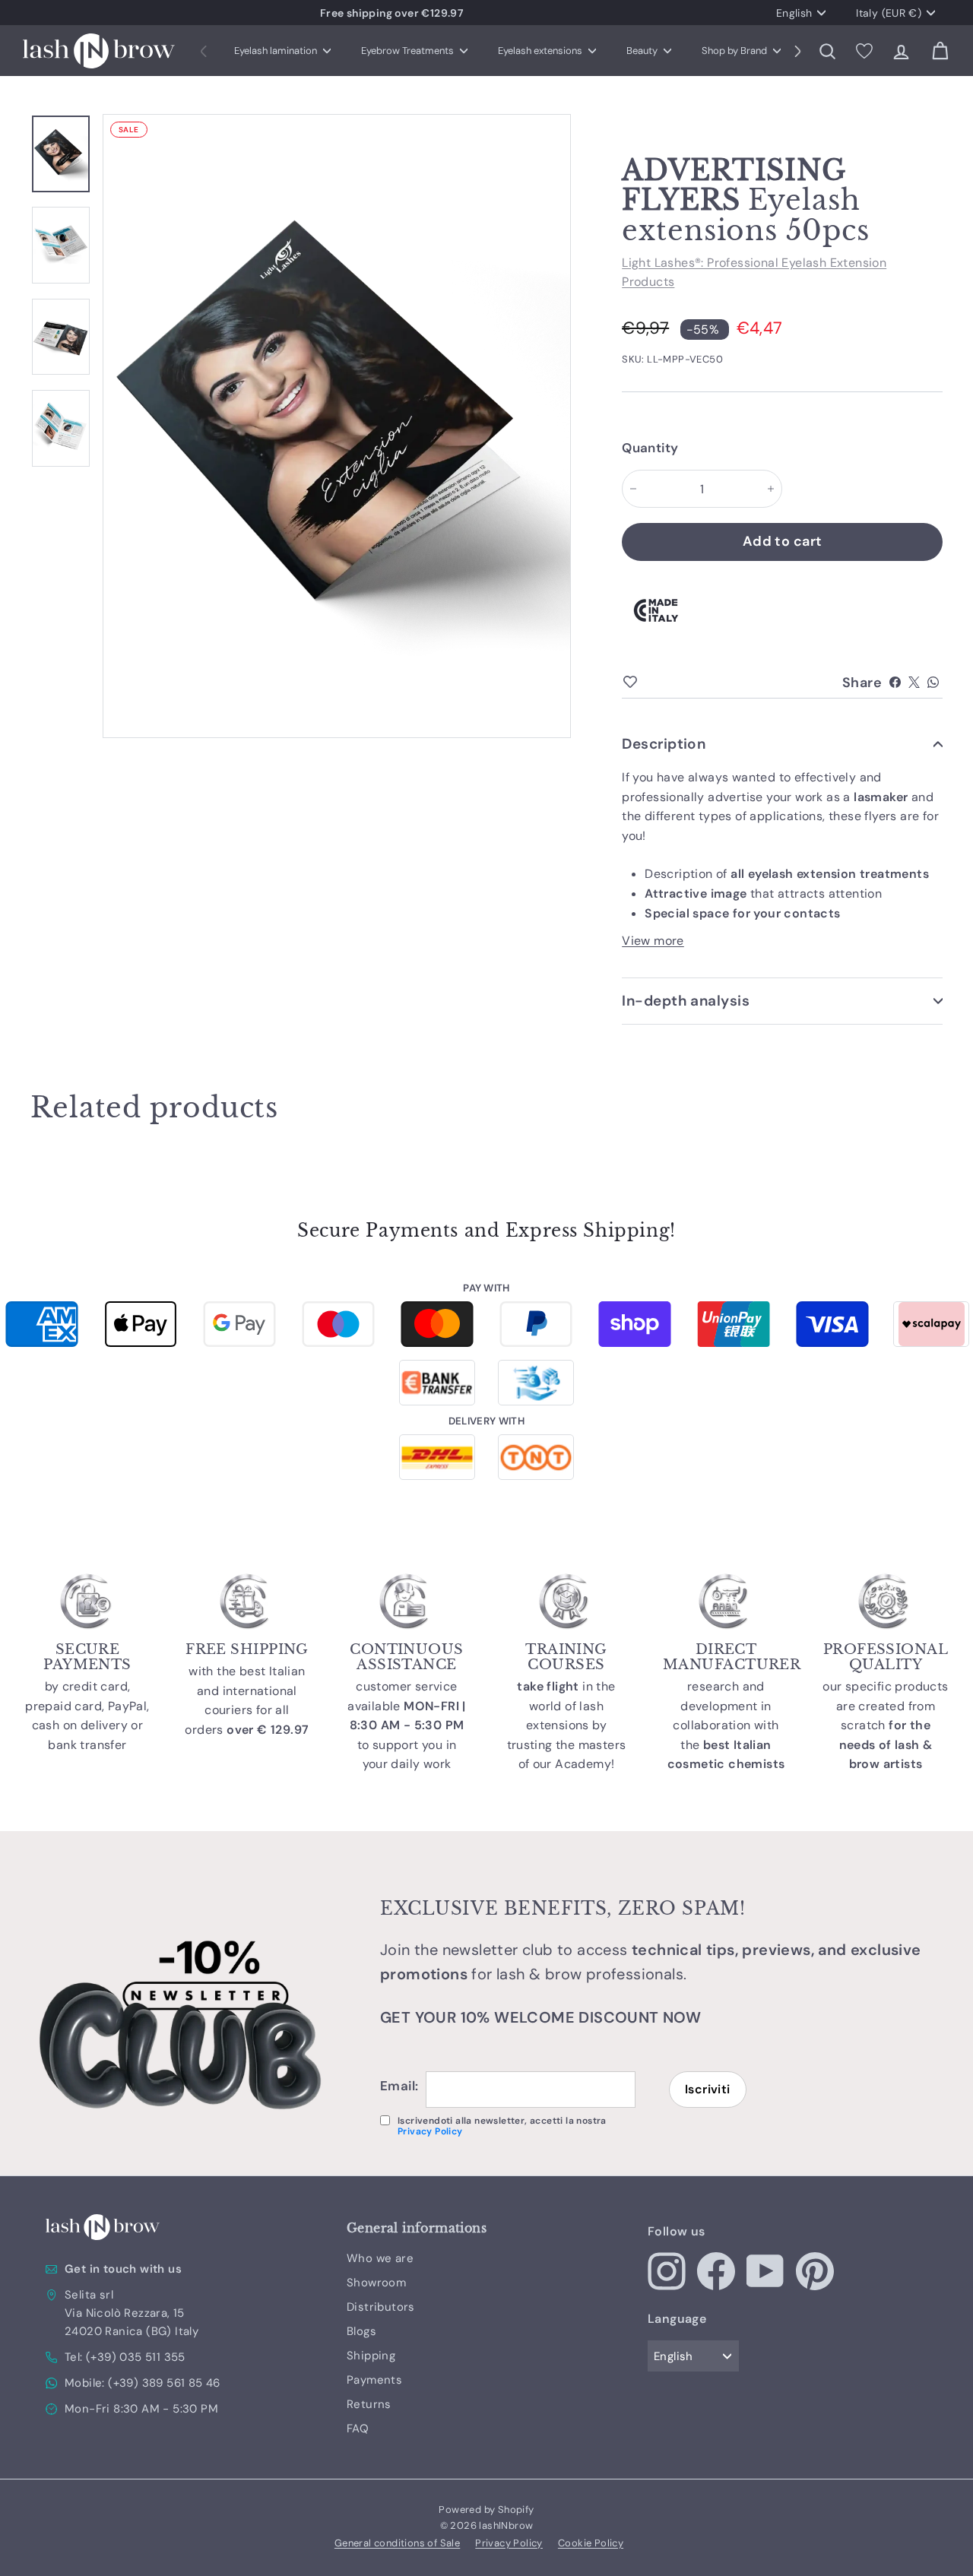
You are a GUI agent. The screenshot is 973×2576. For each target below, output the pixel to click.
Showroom (376, 2283)
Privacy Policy (430, 2131)
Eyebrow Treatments (409, 51)
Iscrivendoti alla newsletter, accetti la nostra (502, 2126)
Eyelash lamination (277, 51)
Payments (374, 2380)
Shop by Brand (735, 51)
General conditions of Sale (397, 2543)
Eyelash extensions (541, 51)
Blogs (361, 2331)
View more (653, 941)
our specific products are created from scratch (885, 1725)
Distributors (381, 2307)
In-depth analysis (686, 1001)
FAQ (358, 2429)
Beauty (643, 51)
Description (664, 744)
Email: (399, 2086)
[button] (798, 51)
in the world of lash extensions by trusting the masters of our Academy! (567, 1725)
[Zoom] (337, 426)
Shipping (371, 2356)
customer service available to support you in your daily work (407, 1725)
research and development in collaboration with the (726, 1725)
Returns (369, 2404)
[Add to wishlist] (656, 683)
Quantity (646, 448)
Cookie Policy (591, 2543)
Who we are (380, 2258)
